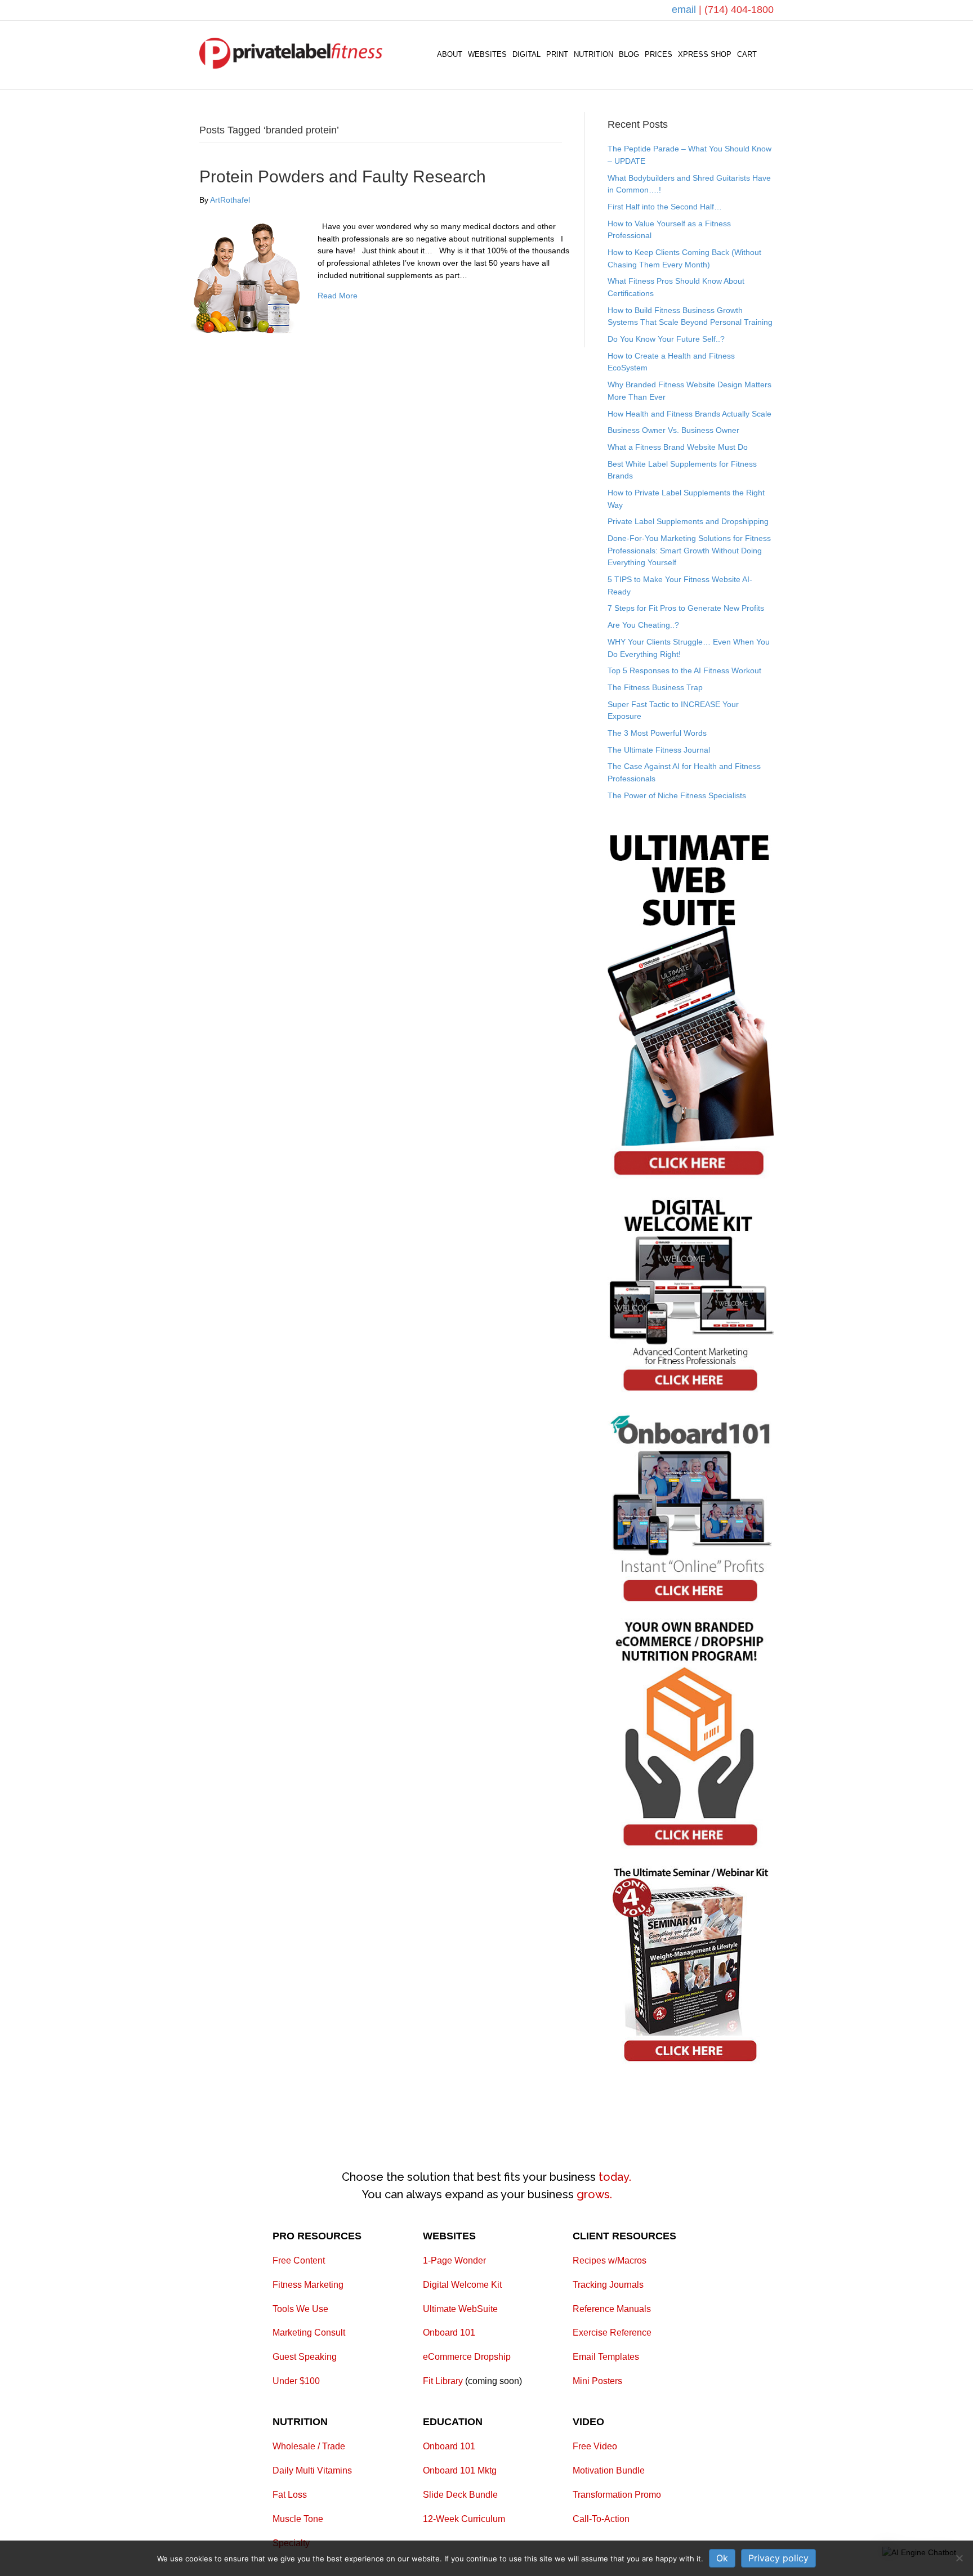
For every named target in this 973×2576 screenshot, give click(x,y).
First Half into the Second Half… (665, 207)
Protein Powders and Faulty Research (343, 176)
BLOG (629, 54)
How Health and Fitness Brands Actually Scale (689, 414)
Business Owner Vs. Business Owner (673, 430)
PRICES (659, 54)
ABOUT (450, 54)
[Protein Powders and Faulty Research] (247, 276)
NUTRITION (593, 54)
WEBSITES (487, 54)
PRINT (557, 54)
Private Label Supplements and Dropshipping (688, 521)
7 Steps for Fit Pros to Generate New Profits (686, 608)
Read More (338, 296)
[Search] (767, 55)
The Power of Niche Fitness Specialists (677, 795)
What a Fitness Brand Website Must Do (678, 447)
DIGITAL (526, 54)
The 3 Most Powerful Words (657, 733)
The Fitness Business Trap (655, 687)
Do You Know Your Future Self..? (666, 339)
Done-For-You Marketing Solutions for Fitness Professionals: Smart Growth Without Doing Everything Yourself (689, 550)
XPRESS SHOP (705, 54)
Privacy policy (778, 2558)
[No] (959, 2558)
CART (747, 54)
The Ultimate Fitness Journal (659, 750)
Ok (722, 2558)
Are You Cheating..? (643, 625)
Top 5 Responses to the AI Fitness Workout (684, 670)
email (685, 10)
